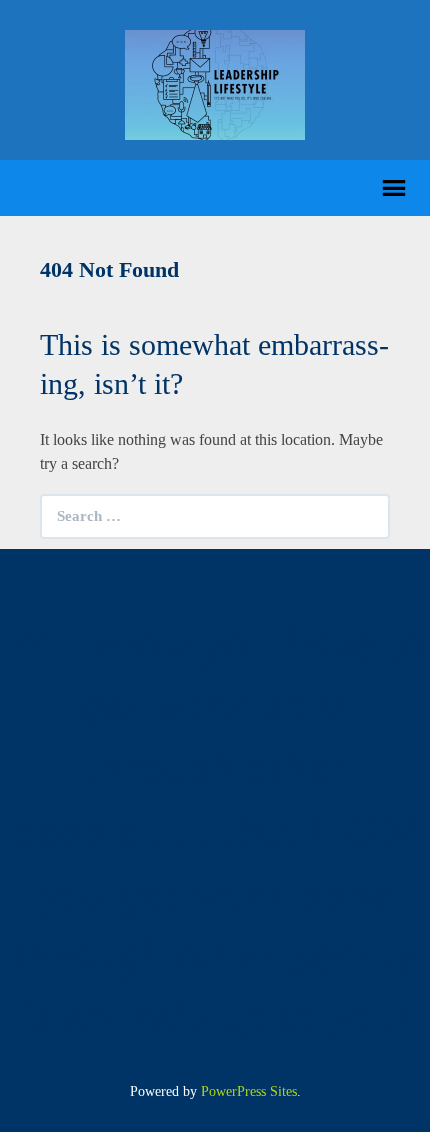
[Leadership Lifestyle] (215, 83)
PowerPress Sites (249, 1091)
